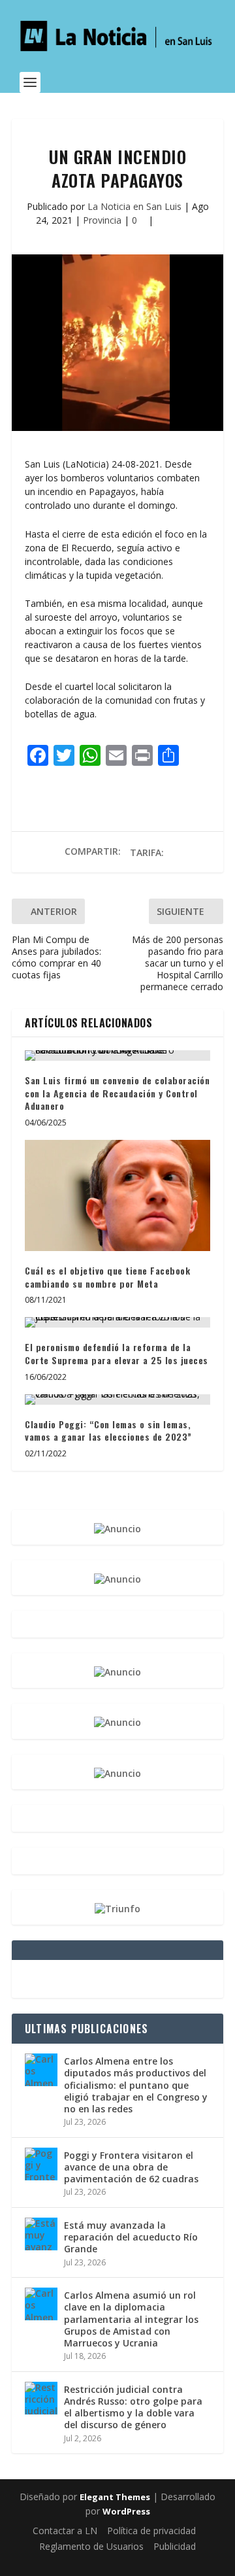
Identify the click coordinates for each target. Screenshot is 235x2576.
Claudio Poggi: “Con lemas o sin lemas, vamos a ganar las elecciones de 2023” (108, 1431)
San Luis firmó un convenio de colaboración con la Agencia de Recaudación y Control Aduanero (117, 1093)
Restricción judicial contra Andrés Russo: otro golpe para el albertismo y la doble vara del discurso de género (133, 2407)
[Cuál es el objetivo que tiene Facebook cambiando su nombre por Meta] (117, 1195)
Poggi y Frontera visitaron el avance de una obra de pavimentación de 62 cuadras (131, 2167)
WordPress (126, 2511)
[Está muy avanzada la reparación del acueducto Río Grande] (41, 2234)
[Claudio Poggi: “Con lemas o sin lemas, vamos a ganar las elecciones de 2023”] (117, 1400)
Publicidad (175, 2546)
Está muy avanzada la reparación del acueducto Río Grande (131, 2237)
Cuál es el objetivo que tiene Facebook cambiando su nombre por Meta (107, 1277)
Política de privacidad (151, 2531)
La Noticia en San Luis (134, 206)
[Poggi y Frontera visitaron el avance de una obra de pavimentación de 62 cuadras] (41, 2164)
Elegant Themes (115, 2497)
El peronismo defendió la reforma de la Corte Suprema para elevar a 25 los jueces (117, 1353)
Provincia (102, 220)
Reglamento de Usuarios (91, 2546)
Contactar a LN (65, 2531)
